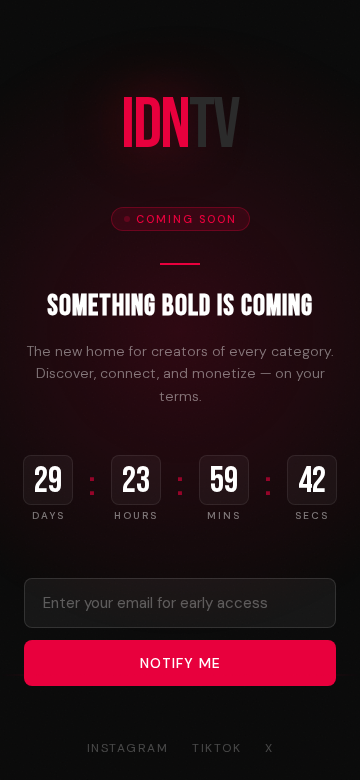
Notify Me (180, 663)
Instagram (128, 748)
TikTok (216, 748)
